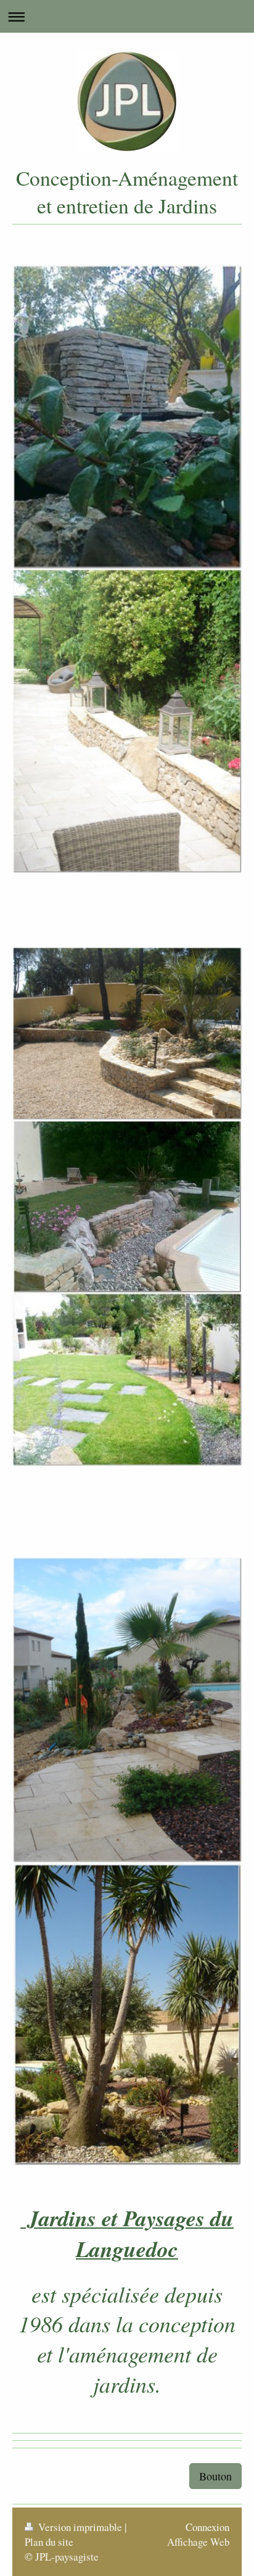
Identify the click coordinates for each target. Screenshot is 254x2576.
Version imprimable (80, 2527)
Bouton (215, 2476)
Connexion (207, 2527)
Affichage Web (198, 2542)
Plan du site (49, 2542)
